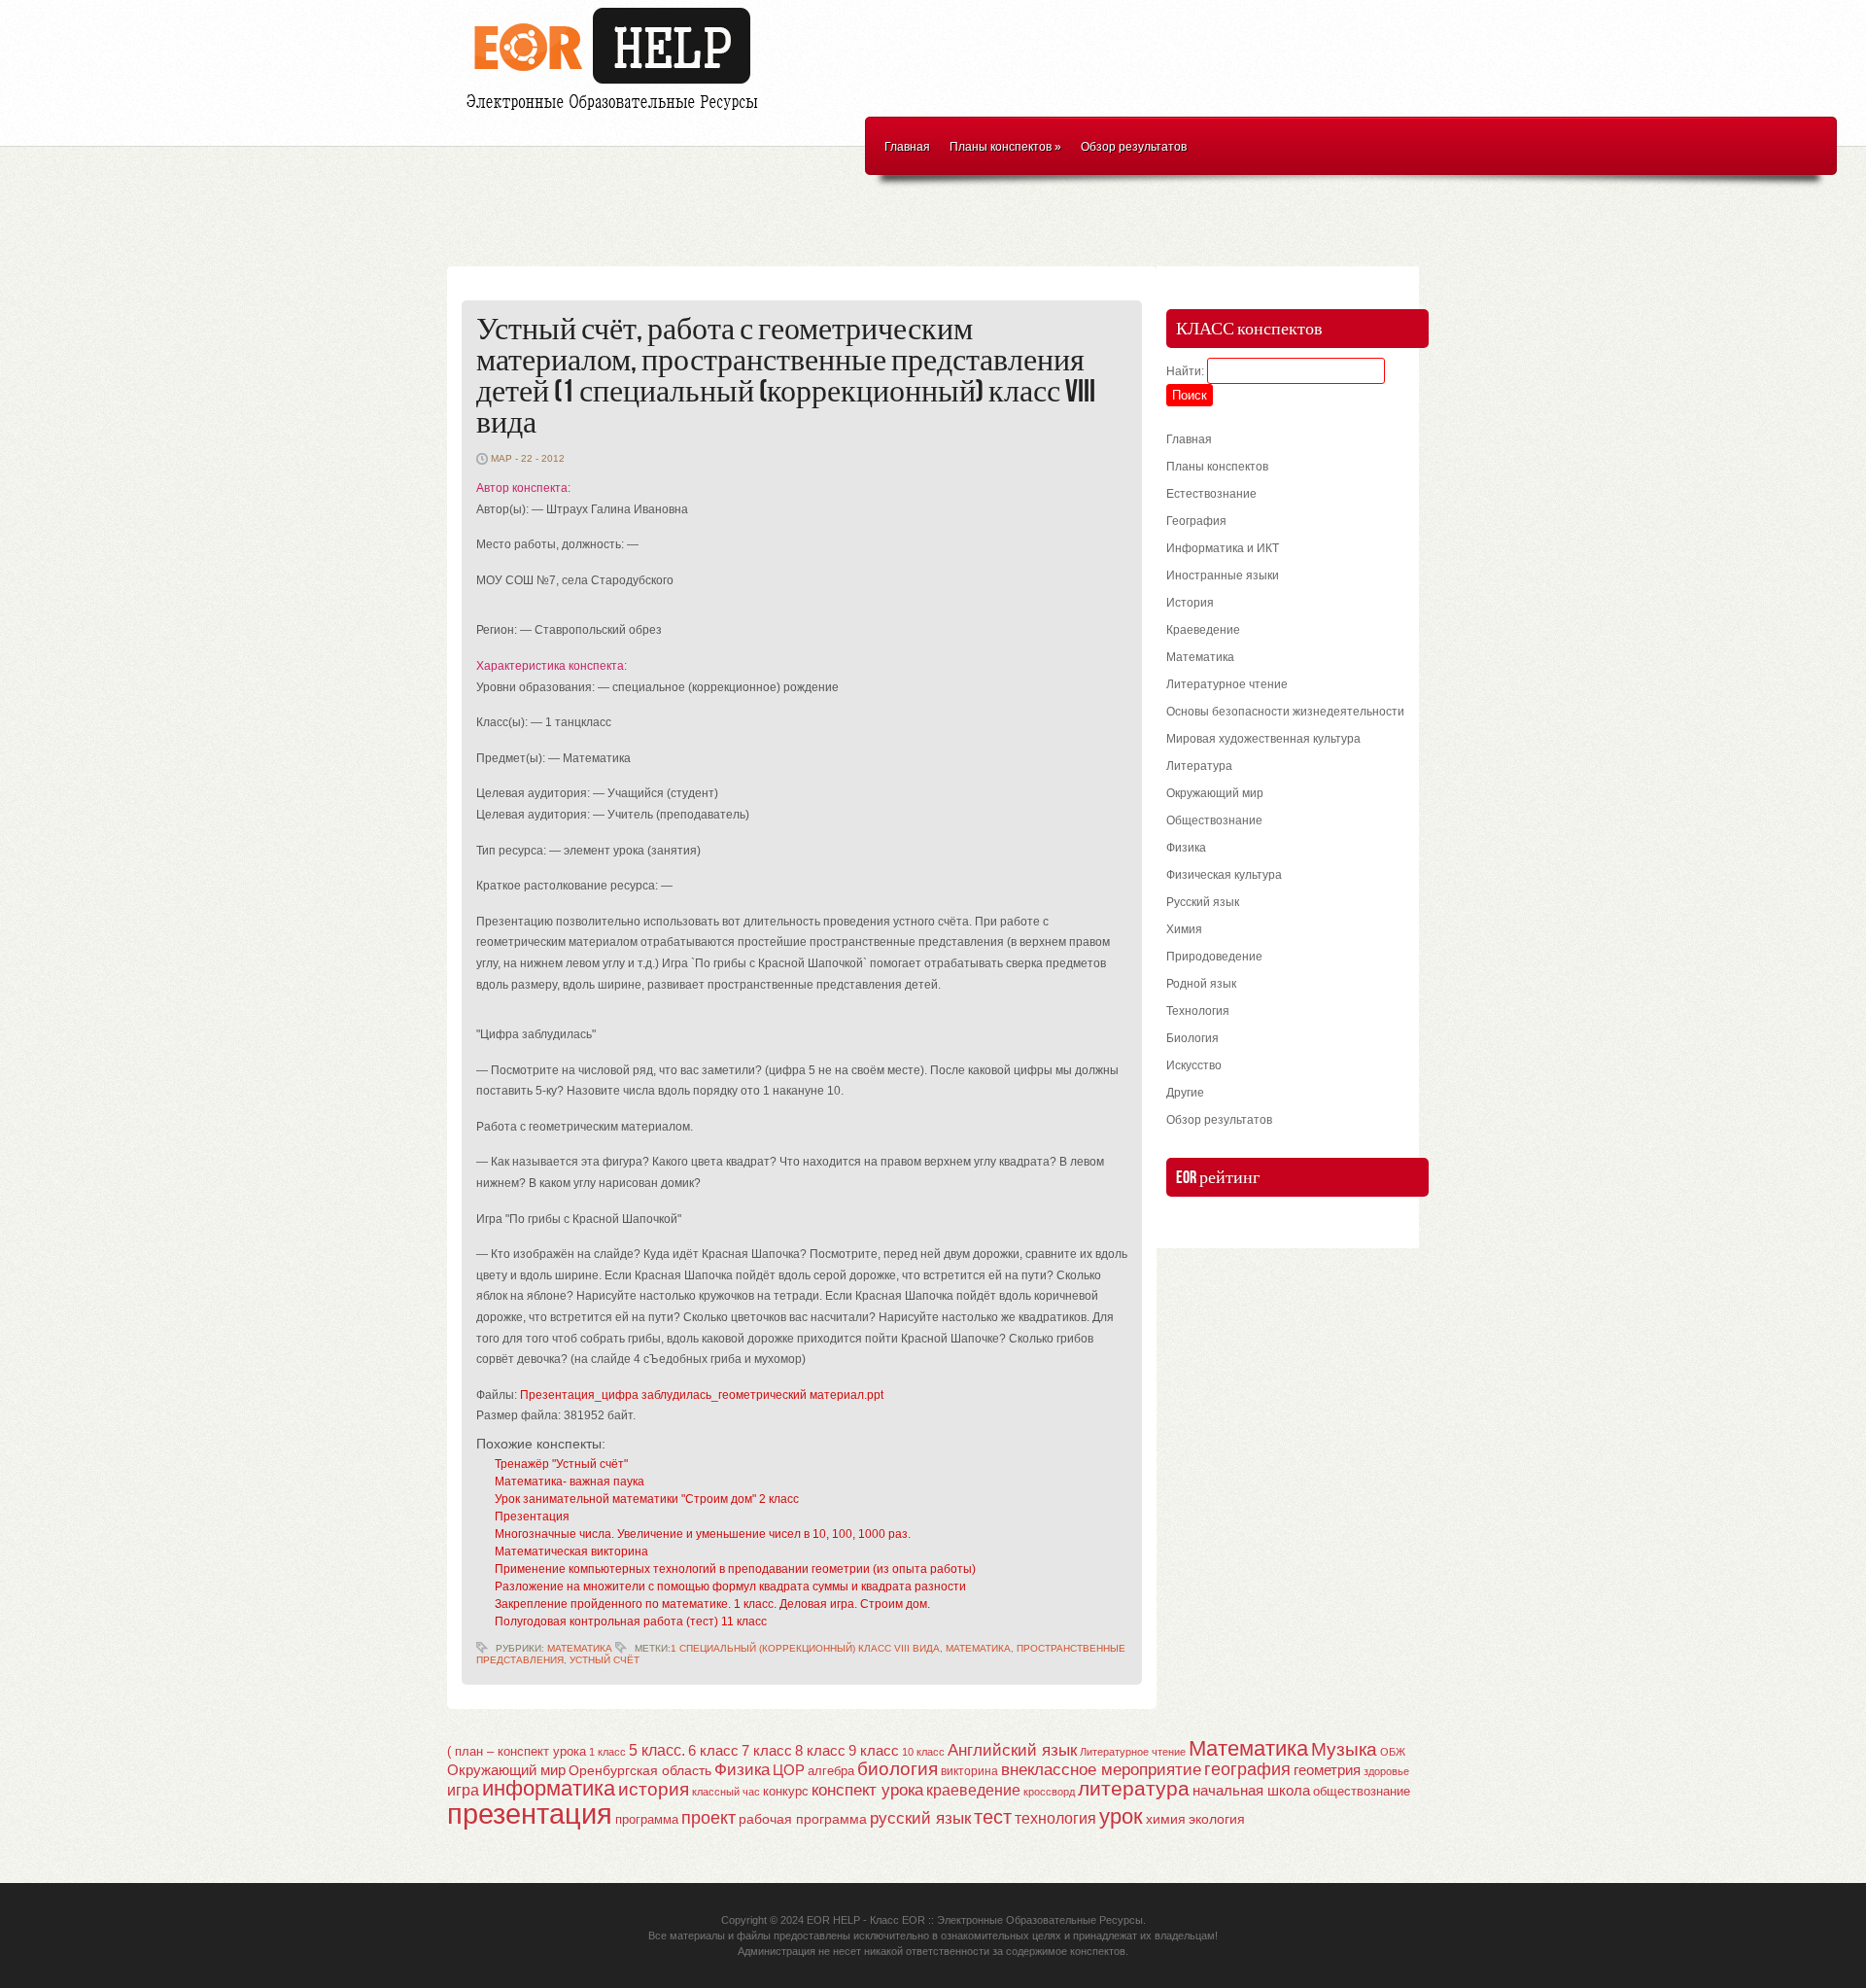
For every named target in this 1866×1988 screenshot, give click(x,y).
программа (647, 1819)
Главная (907, 147)
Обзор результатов (1134, 147)
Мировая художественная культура (1263, 739)
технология (1055, 1818)
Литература (1199, 766)
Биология (1192, 1038)
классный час (726, 1792)
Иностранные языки (1223, 575)
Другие (1185, 1093)
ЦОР (789, 1770)
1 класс (607, 1752)
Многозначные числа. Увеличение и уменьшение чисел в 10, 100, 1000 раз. (703, 1534)
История (1190, 603)
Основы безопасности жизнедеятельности (1285, 712)
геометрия (1327, 1770)
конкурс (786, 1791)
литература (1134, 1788)
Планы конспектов (1005, 147)
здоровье (1386, 1771)
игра (463, 1790)
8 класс (820, 1751)
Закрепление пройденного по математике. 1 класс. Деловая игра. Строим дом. (712, 1604)
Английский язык (1012, 1750)
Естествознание (1211, 494)
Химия (1184, 929)
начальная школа (1251, 1791)
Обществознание (1214, 820)
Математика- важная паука (570, 1482)
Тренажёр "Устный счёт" (561, 1464)
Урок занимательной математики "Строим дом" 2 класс (647, 1499)
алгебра (831, 1771)
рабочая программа (803, 1819)
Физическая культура (1224, 875)
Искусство (1194, 1065)
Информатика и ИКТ (1223, 548)
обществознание (1362, 1792)
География (1196, 521)
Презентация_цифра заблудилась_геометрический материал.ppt (702, 1395)
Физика (1186, 848)
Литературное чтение (1227, 684)
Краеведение (1203, 630)
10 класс (923, 1752)
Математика (580, 1648)
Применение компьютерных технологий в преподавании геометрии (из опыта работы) (735, 1569)
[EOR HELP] (617, 113)
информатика (549, 1788)
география (1247, 1769)
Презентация (532, 1517)
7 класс (767, 1751)
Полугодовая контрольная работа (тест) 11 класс (631, 1622)
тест (993, 1817)
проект (708, 1817)
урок (1121, 1816)
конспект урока (867, 1790)
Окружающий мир (1215, 793)
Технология (1198, 1011)
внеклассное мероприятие (1101, 1770)
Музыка (1344, 1749)
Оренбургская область (640, 1770)
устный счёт (605, 1660)
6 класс (713, 1750)
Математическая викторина (571, 1552)
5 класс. (657, 1750)
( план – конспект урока (517, 1751)
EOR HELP (833, 1920)
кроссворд (1049, 1792)
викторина (969, 1771)
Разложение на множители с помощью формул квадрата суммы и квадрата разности (730, 1587)
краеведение (973, 1790)
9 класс (874, 1751)
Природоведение (1214, 957)
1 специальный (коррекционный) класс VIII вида (805, 1648)
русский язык (920, 1818)
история (654, 1789)
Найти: (1185, 371)
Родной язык (1201, 984)
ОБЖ (1393, 1752)
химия (1166, 1819)
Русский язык (1203, 902)
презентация (530, 1814)
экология (1217, 1819)
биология (898, 1769)
